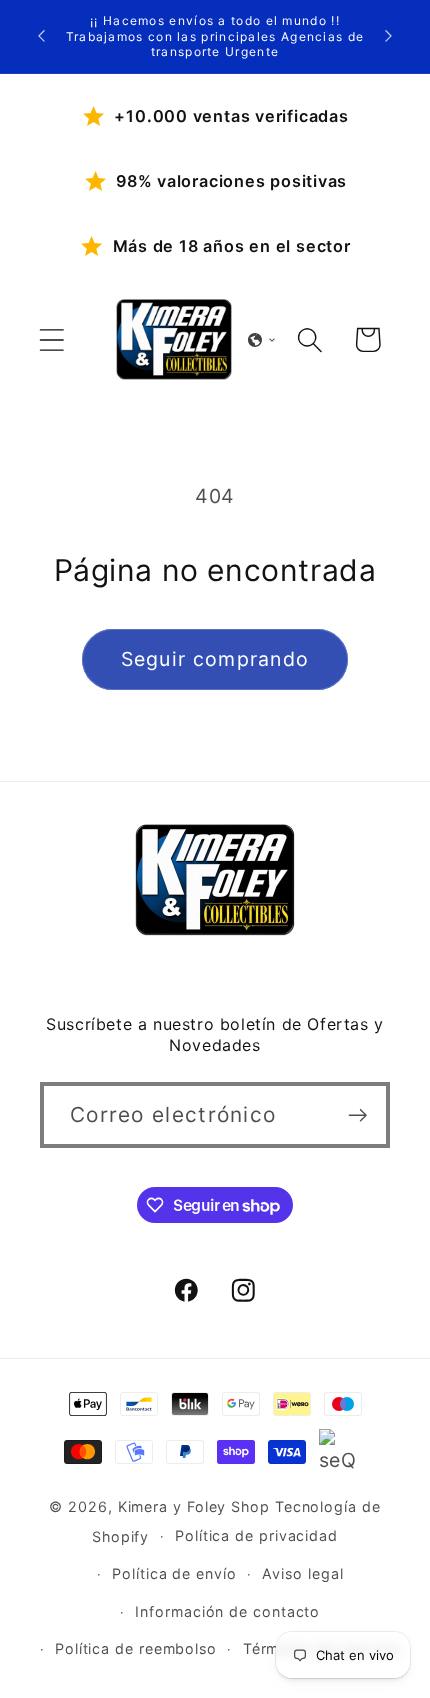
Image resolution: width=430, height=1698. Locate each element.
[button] (51, 339)
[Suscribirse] (357, 1115)
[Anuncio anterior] (42, 36)
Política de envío (174, 1573)
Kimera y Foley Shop (194, 1506)
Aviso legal (302, 1573)
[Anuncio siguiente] (389, 36)
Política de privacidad (256, 1535)
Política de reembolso (136, 1648)
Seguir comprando (215, 659)
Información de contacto (227, 1611)
